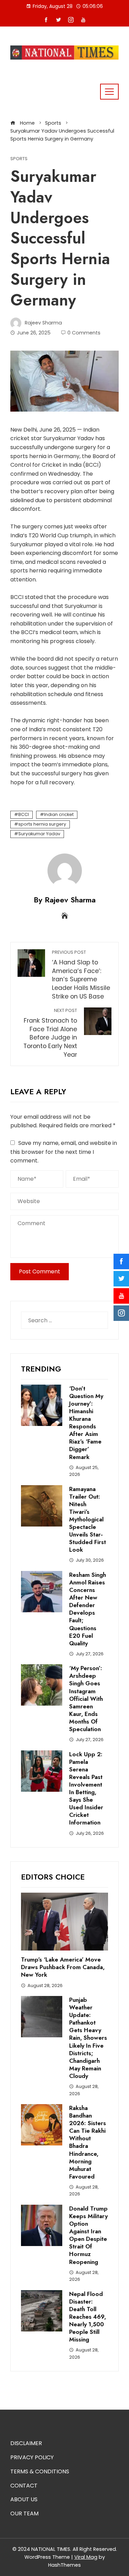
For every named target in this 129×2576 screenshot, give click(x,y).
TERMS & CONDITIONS (40, 2471)
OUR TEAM (24, 2513)
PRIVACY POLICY (32, 2457)
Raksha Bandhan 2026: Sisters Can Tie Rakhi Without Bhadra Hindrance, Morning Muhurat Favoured (88, 2142)
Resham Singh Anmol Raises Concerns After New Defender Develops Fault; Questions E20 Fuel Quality (88, 1609)
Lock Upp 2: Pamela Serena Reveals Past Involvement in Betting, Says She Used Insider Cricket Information (86, 1788)
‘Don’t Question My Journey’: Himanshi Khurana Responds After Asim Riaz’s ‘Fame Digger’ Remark (86, 1423)
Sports (19, 159)
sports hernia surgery (42, 824)
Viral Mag (86, 2557)
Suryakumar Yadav (39, 834)
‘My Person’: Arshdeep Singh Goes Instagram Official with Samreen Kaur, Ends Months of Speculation (86, 1699)
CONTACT (24, 2486)
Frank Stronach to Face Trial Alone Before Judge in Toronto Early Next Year (50, 1033)
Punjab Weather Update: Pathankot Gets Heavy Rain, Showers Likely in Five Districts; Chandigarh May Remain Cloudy (88, 2038)
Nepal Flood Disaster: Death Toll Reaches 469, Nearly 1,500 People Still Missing (88, 2317)
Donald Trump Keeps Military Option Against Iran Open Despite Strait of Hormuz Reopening (88, 2235)
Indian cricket (59, 814)
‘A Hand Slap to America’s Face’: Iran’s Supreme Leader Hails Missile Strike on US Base (81, 975)
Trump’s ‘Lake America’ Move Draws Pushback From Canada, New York (63, 1967)
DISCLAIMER (26, 2443)
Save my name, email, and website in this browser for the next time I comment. (64, 1152)
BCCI (24, 814)
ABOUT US (24, 2499)
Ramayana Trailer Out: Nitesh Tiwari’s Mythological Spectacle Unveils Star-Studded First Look (88, 1519)
